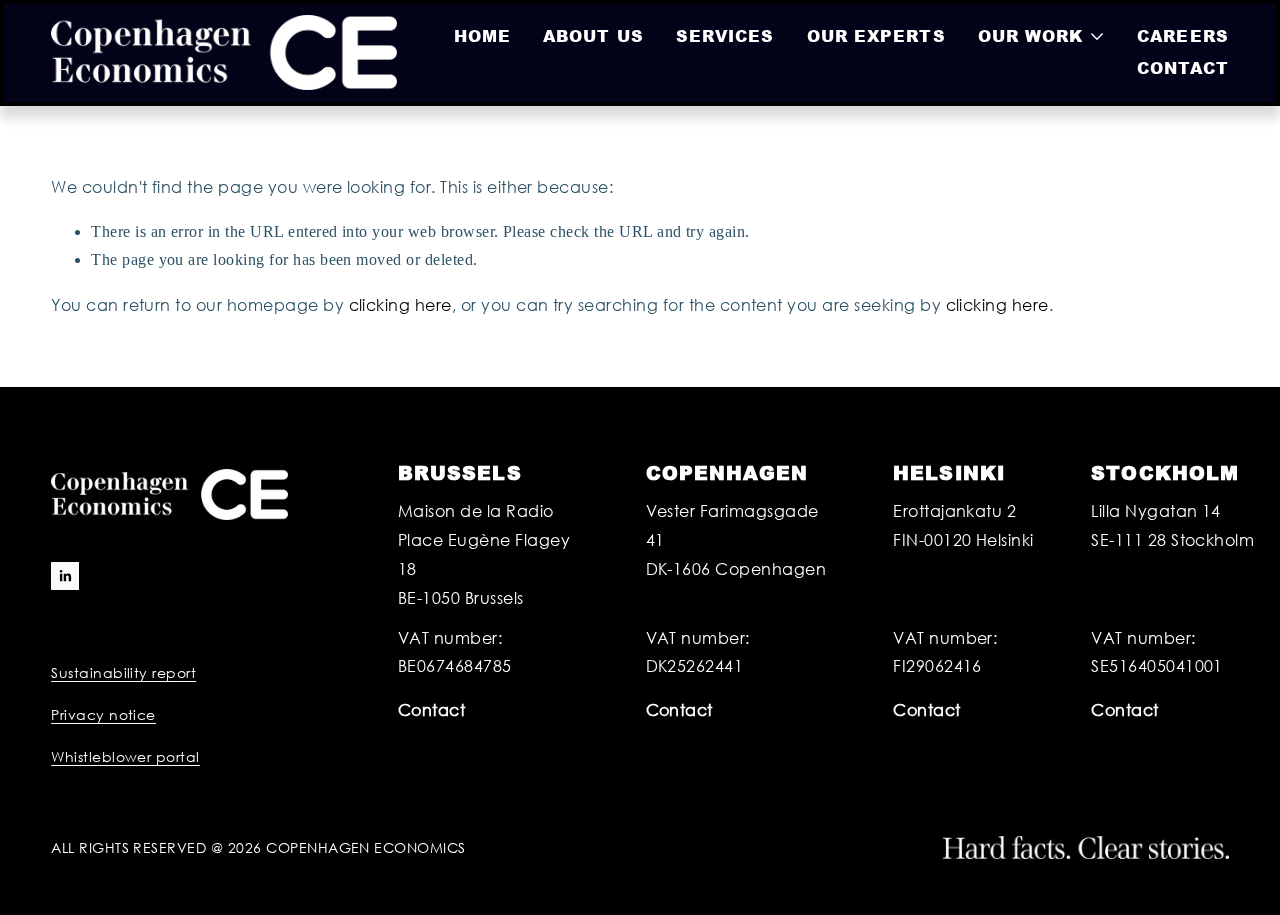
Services (725, 35)
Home (482, 35)
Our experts (876, 35)
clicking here (400, 304)
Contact (1183, 67)
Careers (1183, 35)
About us (593, 35)
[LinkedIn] (65, 576)
